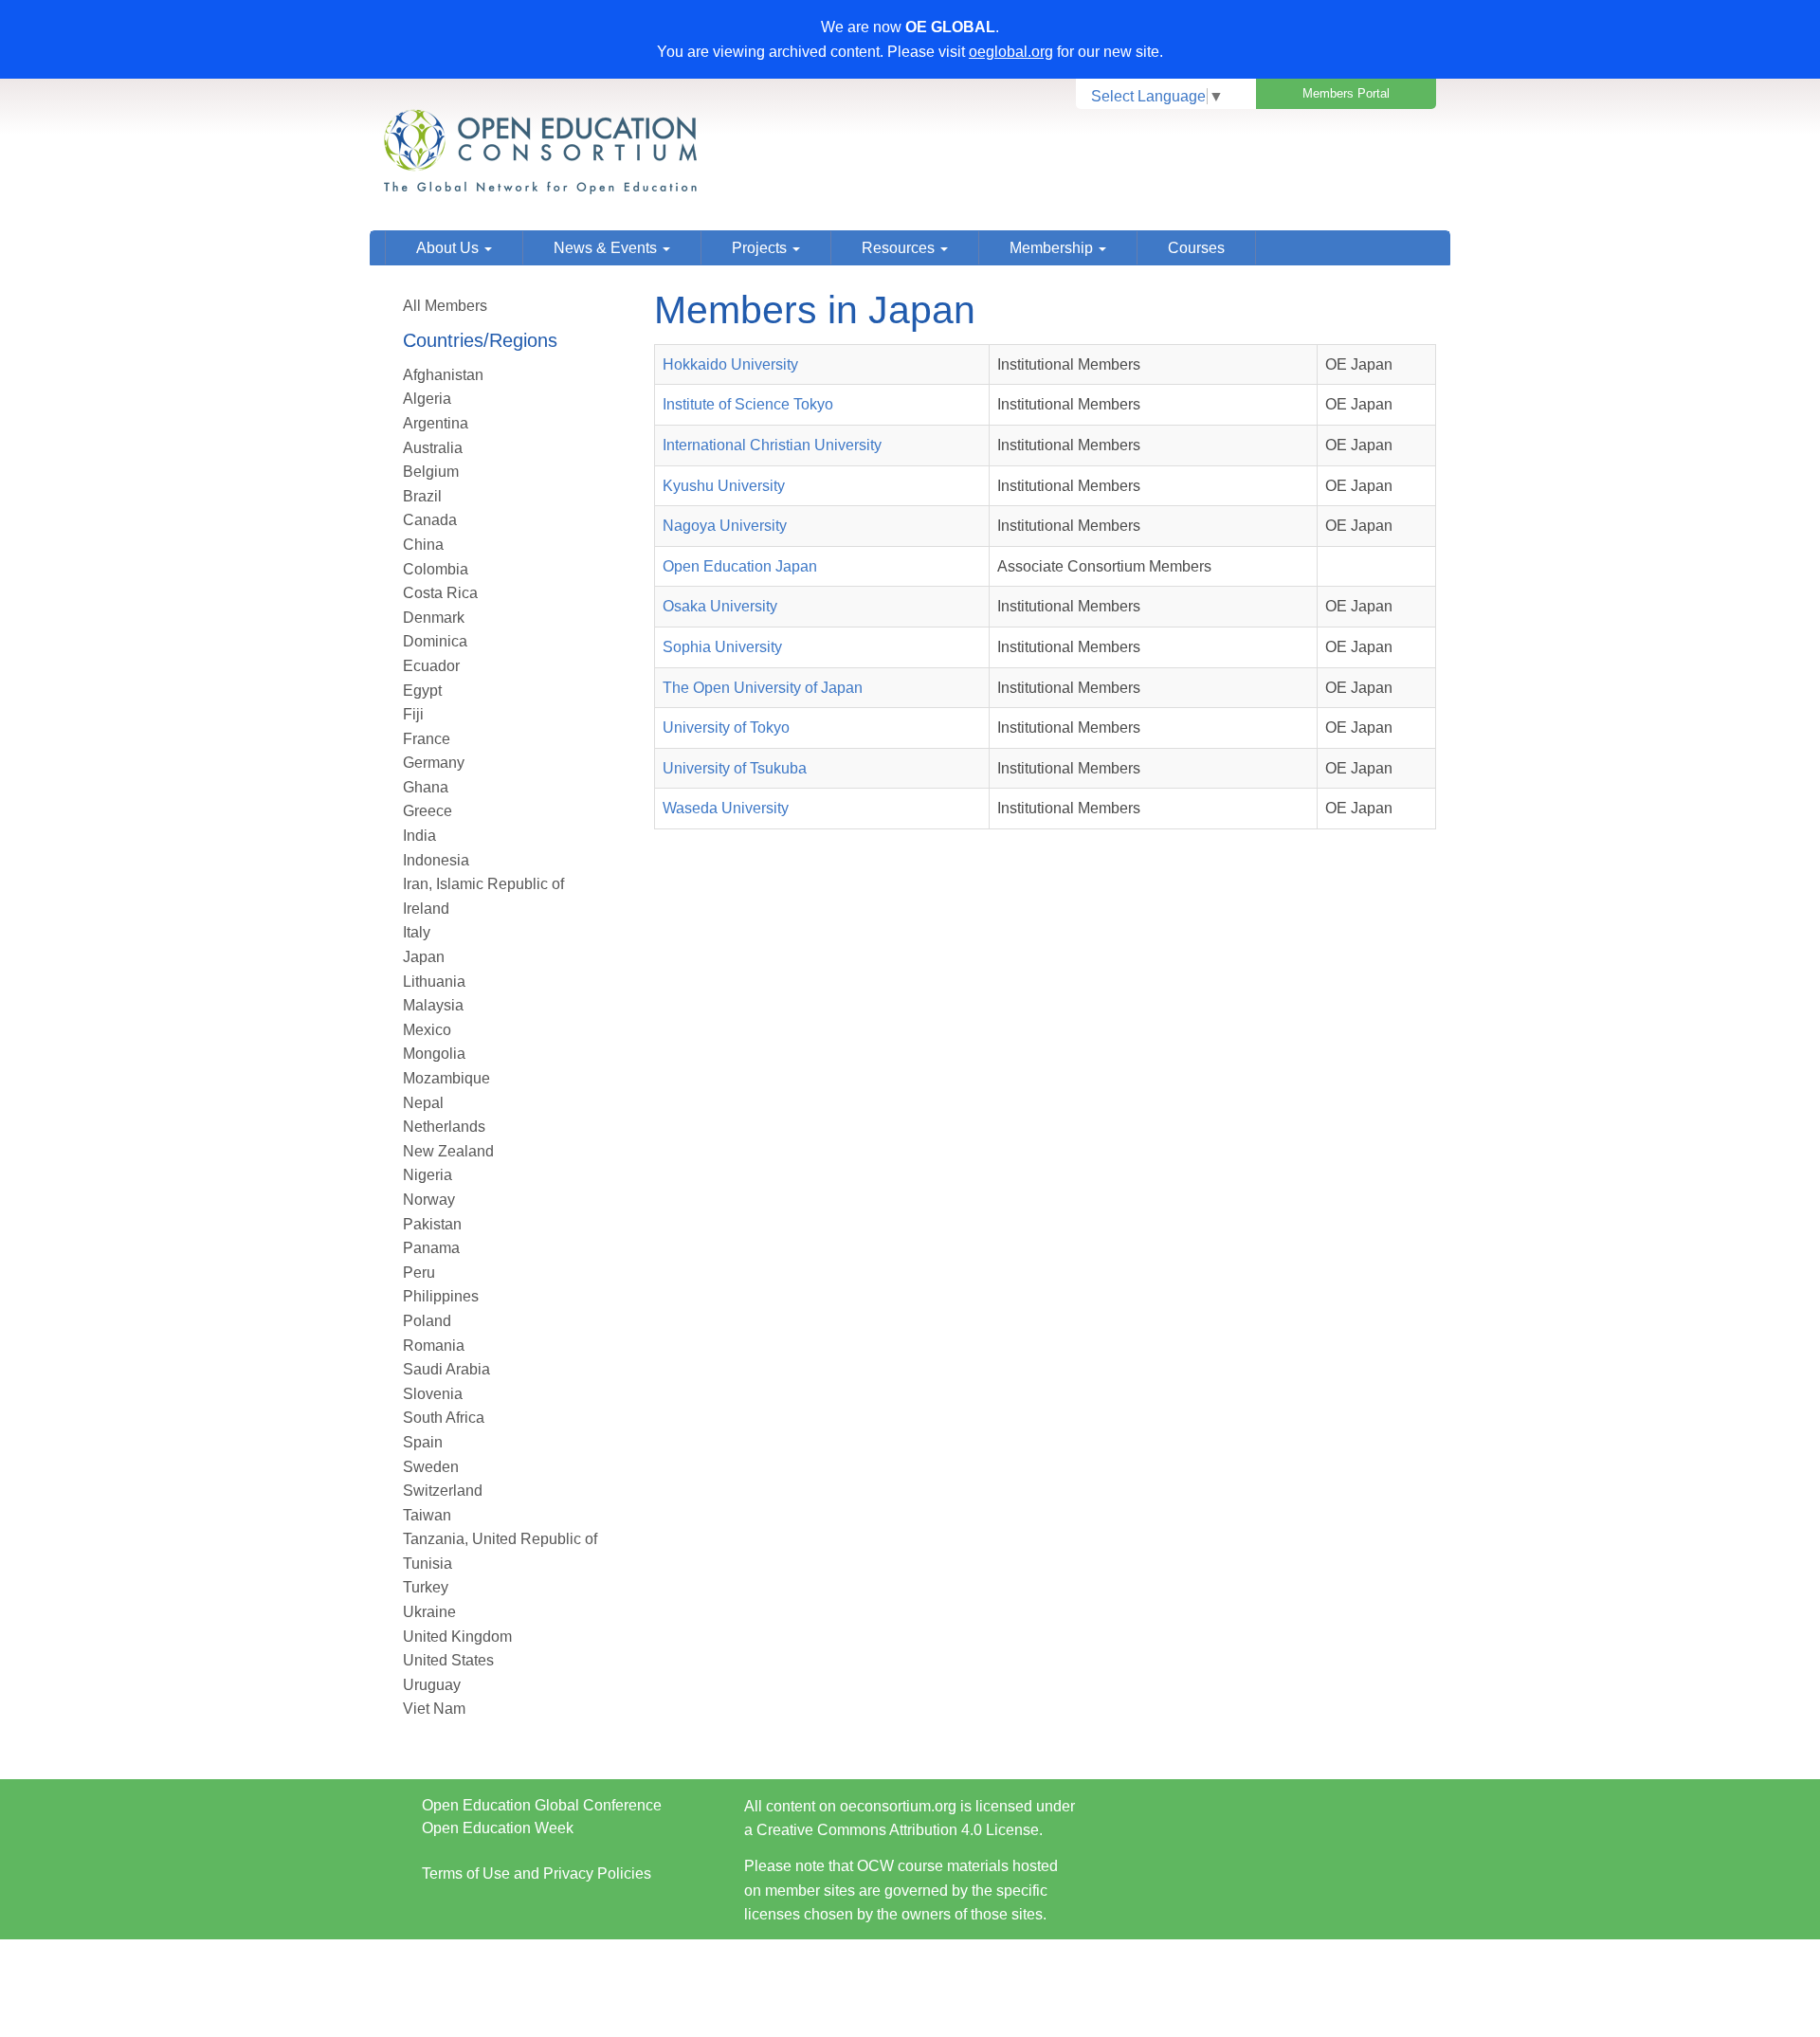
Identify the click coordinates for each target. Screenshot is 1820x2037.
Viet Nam (434, 1709)
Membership (1053, 248)
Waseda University (726, 808)
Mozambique (446, 1078)
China (423, 545)
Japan (424, 957)
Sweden (431, 1467)
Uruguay (432, 1685)
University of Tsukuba (735, 768)
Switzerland (443, 1491)
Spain (423, 1442)
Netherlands (444, 1127)
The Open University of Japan (763, 688)
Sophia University (722, 647)
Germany (434, 763)
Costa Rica (440, 593)
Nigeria (428, 1175)
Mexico (427, 1030)
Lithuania (434, 982)
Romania (434, 1346)
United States (448, 1660)
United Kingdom (457, 1637)
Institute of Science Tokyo (748, 404)
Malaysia (433, 1005)
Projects (761, 248)
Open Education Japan (740, 566)
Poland (427, 1321)
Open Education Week (498, 1828)
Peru (419, 1273)
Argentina (436, 423)
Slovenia (433, 1394)
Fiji (413, 714)
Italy (417, 932)
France (427, 739)
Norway (429, 1200)
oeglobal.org (1011, 52)
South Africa (444, 1418)
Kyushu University (724, 486)
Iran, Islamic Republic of (483, 884)
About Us (449, 248)
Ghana (426, 787)
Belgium (431, 472)
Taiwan (427, 1515)
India (419, 836)
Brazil (422, 496)
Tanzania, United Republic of (500, 1539)
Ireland (426, 909)
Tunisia (428, 1564)
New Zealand (448, 1151)
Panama (431, 1248)
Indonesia (436, 860)
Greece (428, 811)
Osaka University (720, 606)
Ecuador (431, 666)
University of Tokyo (726, 727)
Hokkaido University (730, 364)
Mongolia (434, 1054)
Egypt (422, 691)
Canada (430, 520)
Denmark (434, 618)
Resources (900, 248)
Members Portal (1346, 93)
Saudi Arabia (446, 1369)
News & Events (607, 248)
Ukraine (429, 1612)
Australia (433, 448)
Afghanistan (443, 375)
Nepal (423, 1103)
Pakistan (432, 1224)
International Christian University (772, 445)
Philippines (441, 1296)
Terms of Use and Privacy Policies (537, 1873)
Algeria (427, 399)
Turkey (426, 1587)
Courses (1196, 248)
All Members (445, 306)
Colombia (436, 569)
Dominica (435, 641)
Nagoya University (725, 526)
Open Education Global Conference (542, 1805)
